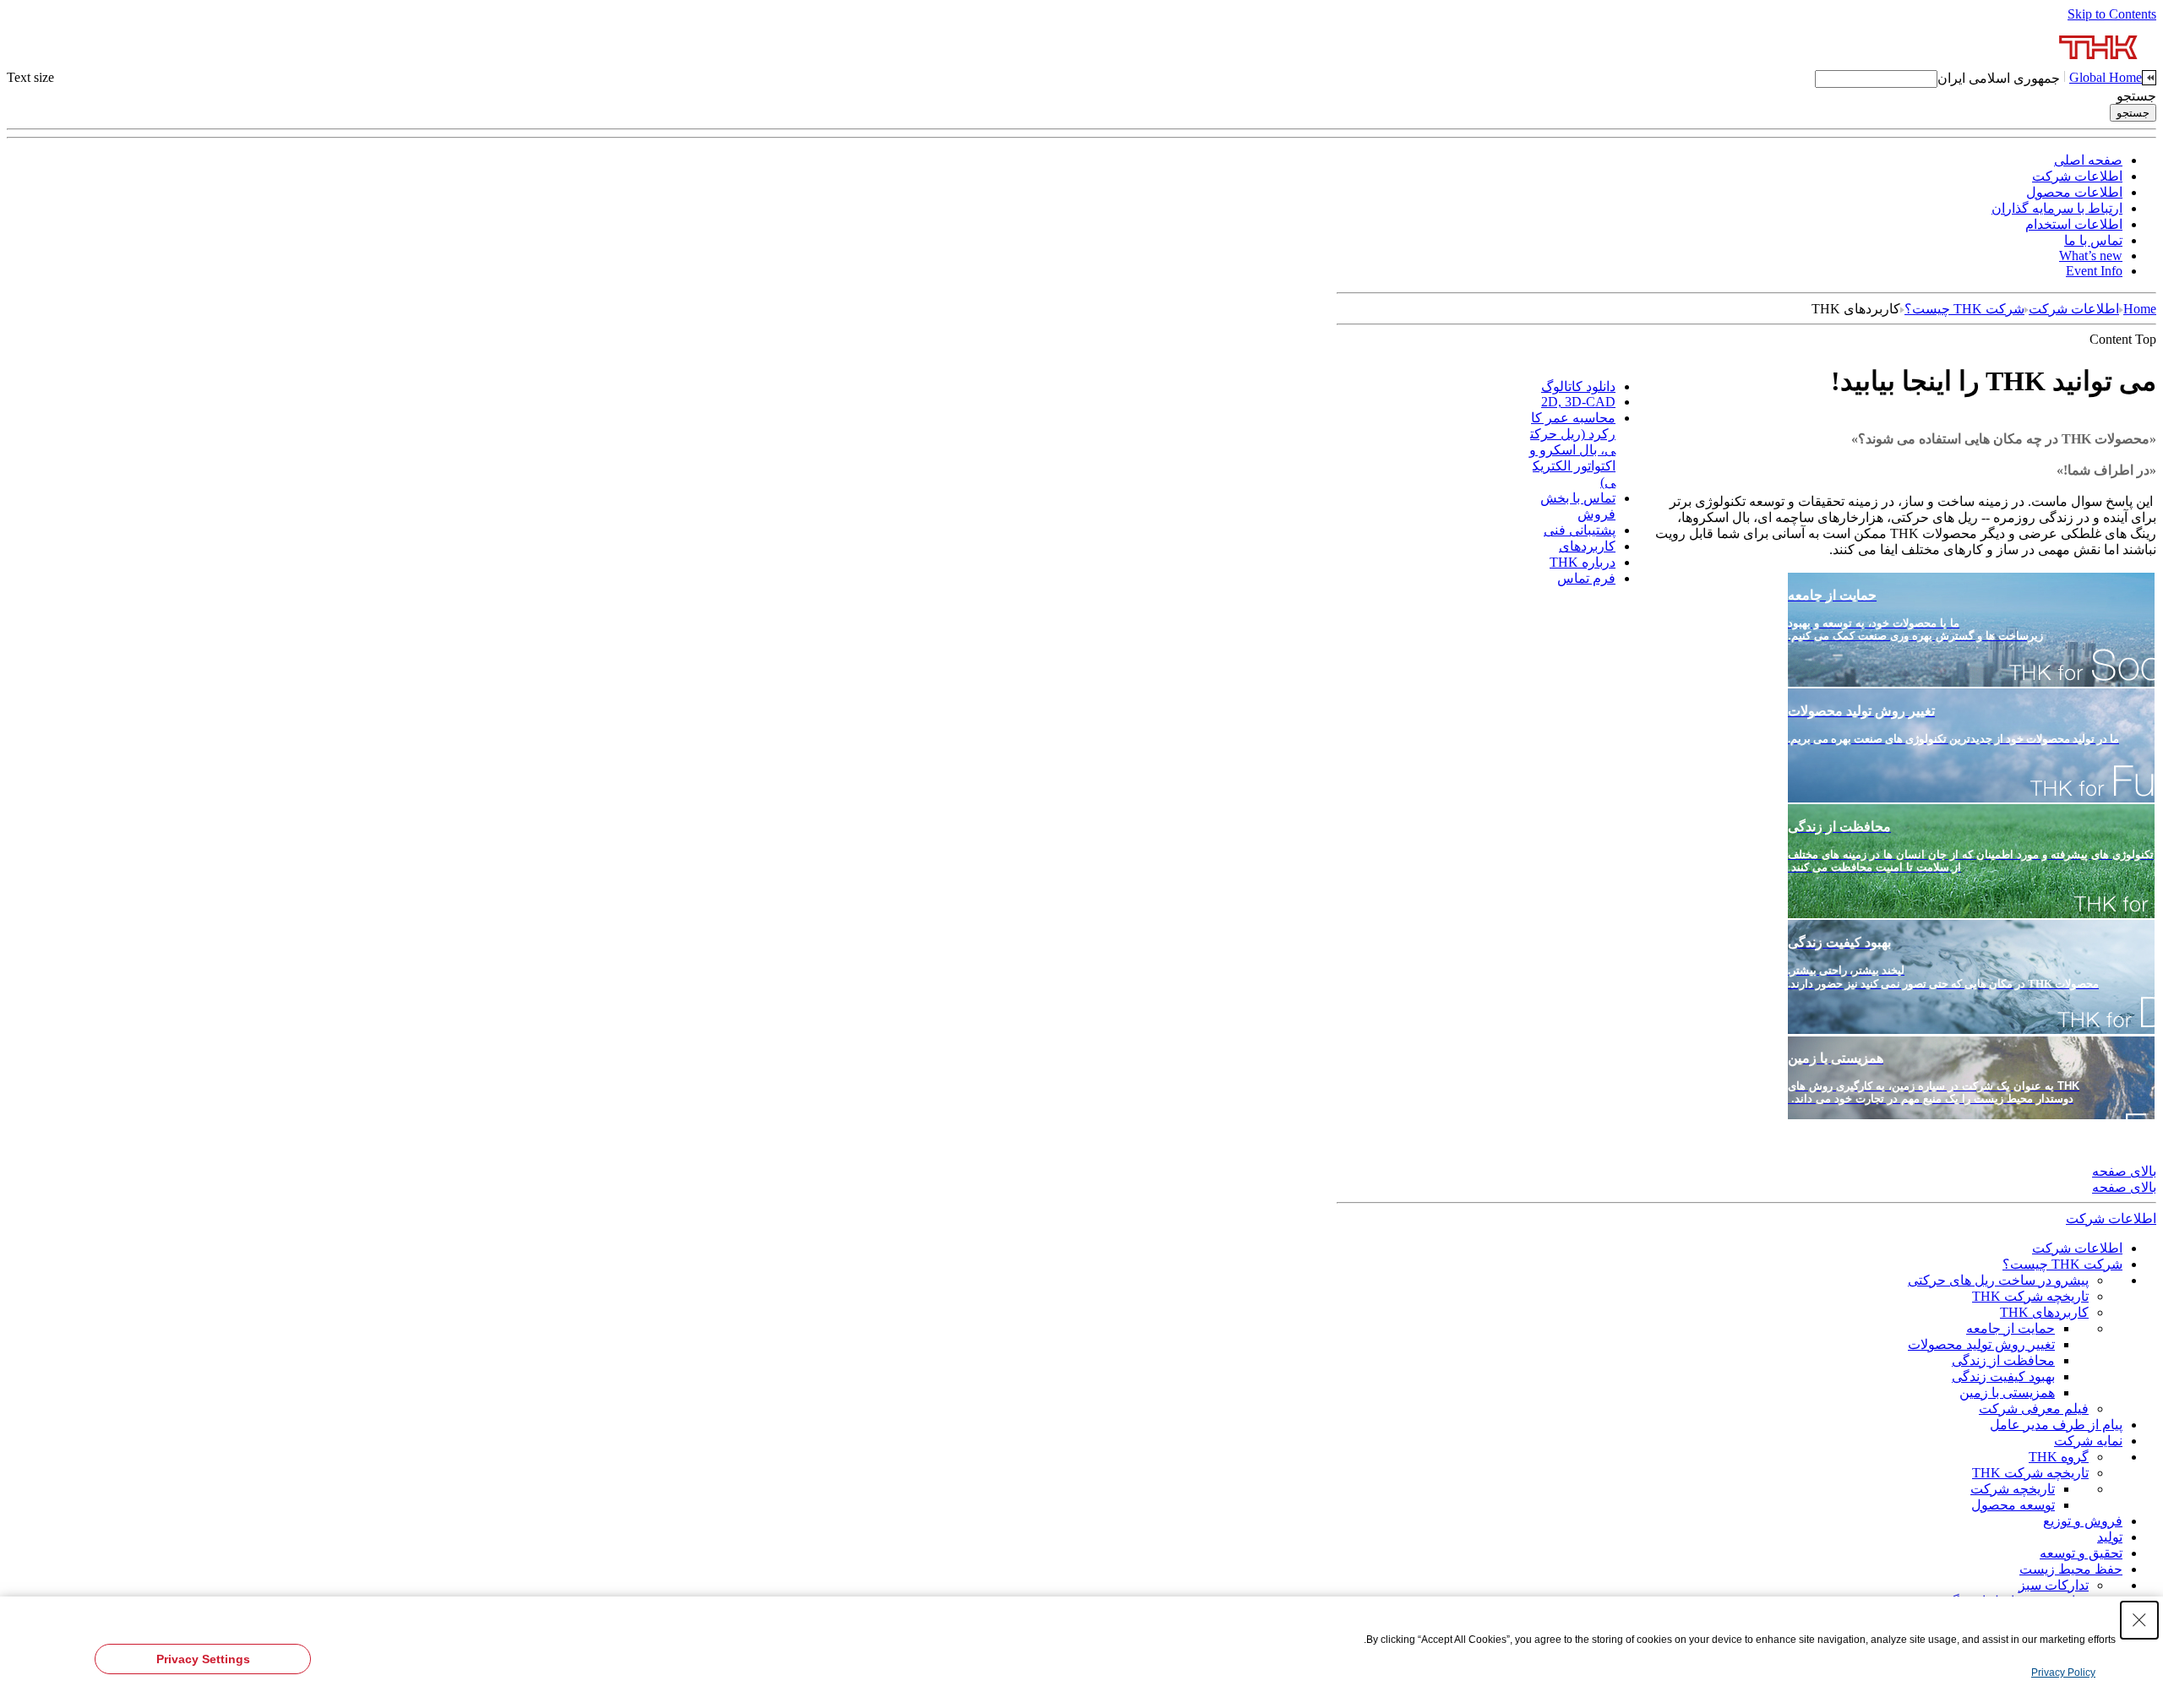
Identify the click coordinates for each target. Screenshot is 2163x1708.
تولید (2110, 1537)
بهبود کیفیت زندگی (2003, 1376)
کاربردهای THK (2044, 1312)
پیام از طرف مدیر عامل (2056, 1425)
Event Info (2094, 271)
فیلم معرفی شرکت (2034, 1409)
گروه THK (2059, 1457)
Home (2140, 309)
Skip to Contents (2112, 14)
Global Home (2106, 77)
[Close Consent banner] (2139, 1620)
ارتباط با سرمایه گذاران (2057, 208)
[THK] (2099, 65)
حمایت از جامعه (2010, 1328)
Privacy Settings (203, 1659)
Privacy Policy (2063, 1673)
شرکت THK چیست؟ (1964, 309)
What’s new (2091, 256)
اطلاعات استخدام (2074, 224)
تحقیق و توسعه (2081, 1553)
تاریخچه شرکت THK (2030, 1296)
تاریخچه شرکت (2013, 1489)
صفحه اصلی (2088, 160)
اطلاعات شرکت (2077, 176)
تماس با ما (2093, 240)
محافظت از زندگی (2003, 1360)
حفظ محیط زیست (2071, 1569)
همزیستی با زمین (2007, 1393)
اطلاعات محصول (2074, 192)
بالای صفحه (2124, 1171)
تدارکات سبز (2054, 1585)
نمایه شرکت (2088, 1441)
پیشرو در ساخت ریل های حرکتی (1998, 1280)
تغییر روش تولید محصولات (1981, 1344)
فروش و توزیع (2083, 1521)
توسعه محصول (2013, 1505)
